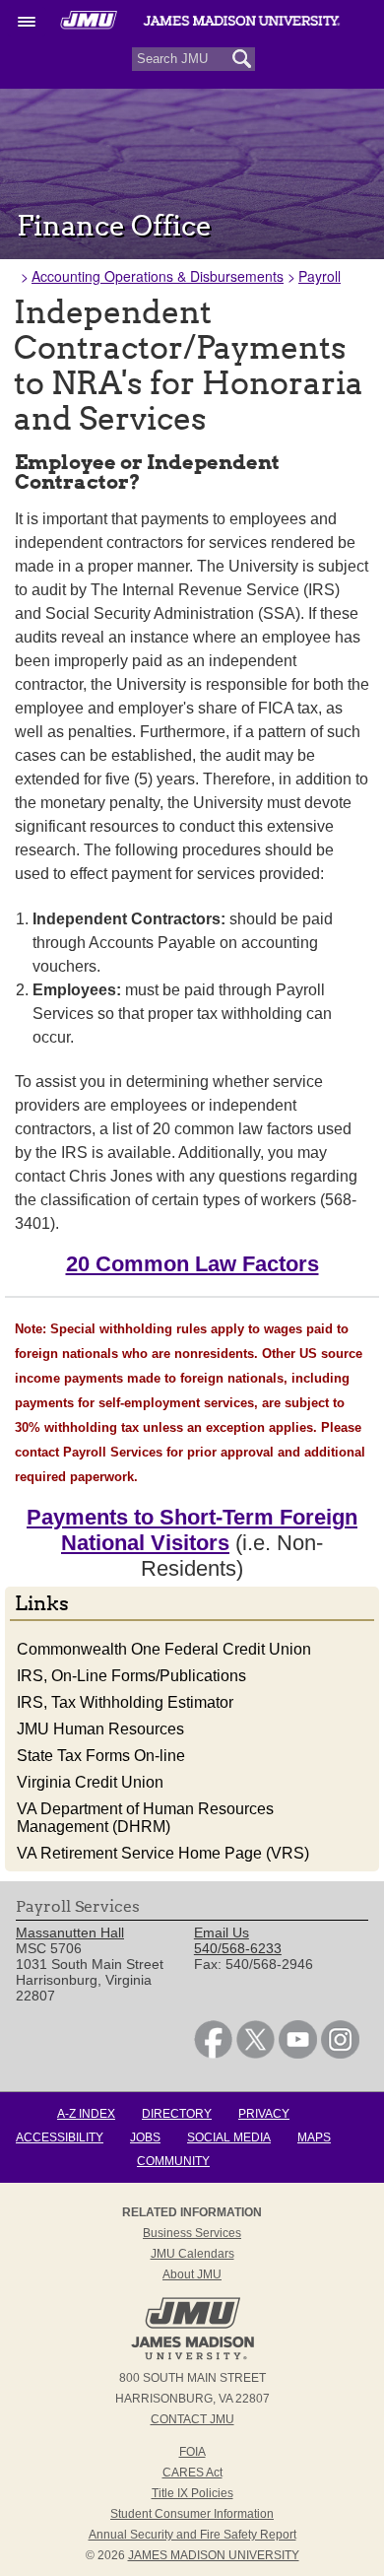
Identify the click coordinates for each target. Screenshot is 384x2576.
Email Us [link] (222, 1932)
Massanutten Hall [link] (70, 1932)
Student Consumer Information (192, 2514)
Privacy (264, 2114)
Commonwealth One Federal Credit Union (164, 1649)
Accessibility (60, 2137)
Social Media (229, 2137)
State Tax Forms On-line (101, 1756)
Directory (177, 2114)
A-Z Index (86, 2114)
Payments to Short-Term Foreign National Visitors (192, 1530)
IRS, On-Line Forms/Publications (131, 1676)
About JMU (192, 2274)
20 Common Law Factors (192, 1264)
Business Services (192, 2233)
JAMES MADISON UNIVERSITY (214, 2555)
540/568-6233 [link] (238, 1948)
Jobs (145, 2137)
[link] (213, 2054)
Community (173, 2161)
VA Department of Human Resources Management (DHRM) (145, 1818)
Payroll (320, 276)
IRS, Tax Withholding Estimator (125, 1702)
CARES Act (192, 2473)
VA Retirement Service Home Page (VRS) (163, 1853)
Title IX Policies (192, 2493)
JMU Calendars (192, 2254)
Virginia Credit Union (90, 1782)
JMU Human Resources (100, 1729)
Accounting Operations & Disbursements (158, 276)
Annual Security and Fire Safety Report (192, 2535)
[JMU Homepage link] (192, 2357)
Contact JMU (192, 2419)
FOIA (192, 2452)
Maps (314, 2137)
